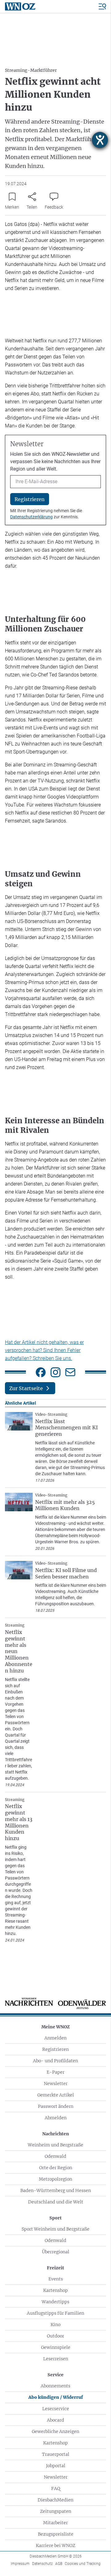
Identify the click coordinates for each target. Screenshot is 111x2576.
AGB (59, 2564)
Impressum (20, 2564)
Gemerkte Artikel (56, 2095)
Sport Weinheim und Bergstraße (55, 2229)
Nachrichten (56, 2134)
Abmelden (56, 2118)
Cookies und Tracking (83, 2564)
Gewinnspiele (56, 2347)
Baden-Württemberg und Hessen (56, 2190)
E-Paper (55, 2072)
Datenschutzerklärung (31, 517)
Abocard (55, 2420)
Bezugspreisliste (56, 2534)
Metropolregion (55, 2179)
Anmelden (55, 2038)
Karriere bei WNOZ (55, 2545)
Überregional (56, 2252)
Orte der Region (56, 2168)
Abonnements (55, 2386)
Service (55, 2375)
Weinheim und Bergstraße (55, 2145)
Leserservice (56, 2409)
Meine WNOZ (55, 2027)
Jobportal (56, 2466)
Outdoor (55, 2336)
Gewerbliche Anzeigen (55, 2431)
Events (56, 2279)
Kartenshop (55, 2290)
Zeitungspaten (56, 2511)
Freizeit (55, 2268)
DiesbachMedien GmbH (56, 2556)
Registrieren (55, 2049)
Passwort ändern (56, 2106)
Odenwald (55, 2156)
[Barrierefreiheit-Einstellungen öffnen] (100, 140)
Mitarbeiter (55, 2523)
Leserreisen (56, 2359)
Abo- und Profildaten (55, 2061)
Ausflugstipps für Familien (55, 2313)
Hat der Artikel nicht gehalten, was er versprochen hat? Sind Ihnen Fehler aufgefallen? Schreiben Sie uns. (44, 1350)
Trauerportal (56, 2454)
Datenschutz (42, 2564)
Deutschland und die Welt (56, 2202)
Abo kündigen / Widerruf (56, 2397)
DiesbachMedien (55, 2500)
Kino (55, 2325)
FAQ (56, 2488)
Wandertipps (55, 2302)
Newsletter (56, 2084)
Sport (55, 2218)
